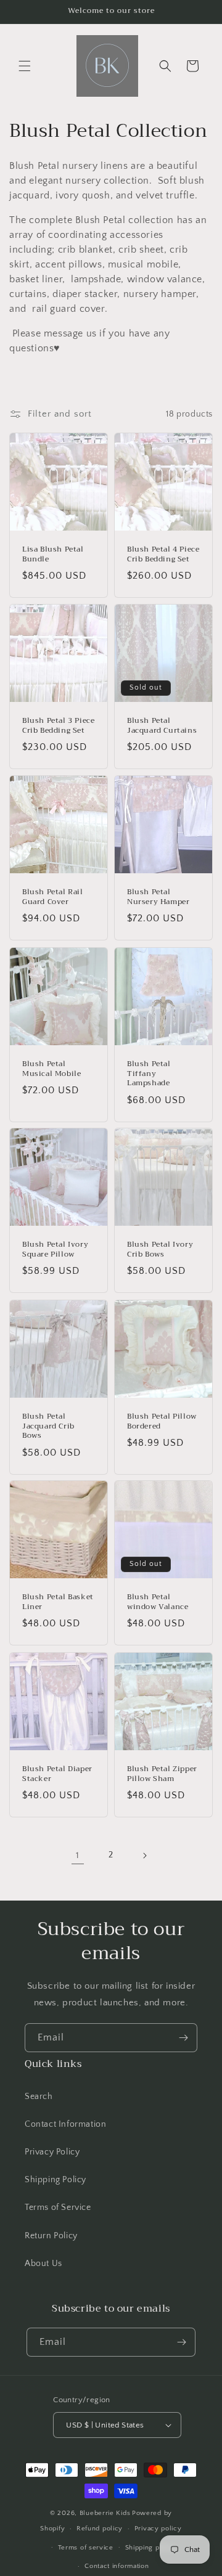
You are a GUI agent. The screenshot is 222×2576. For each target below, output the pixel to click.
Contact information (117, 2566)
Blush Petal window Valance (158, 1602)
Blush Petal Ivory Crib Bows (160, 1249)
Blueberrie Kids (105, 2513)
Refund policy (100, 2529)
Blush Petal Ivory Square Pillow (55, 1249)
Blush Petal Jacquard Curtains (162, 726)
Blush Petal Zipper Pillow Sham (162, 1774)
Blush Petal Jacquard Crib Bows (48, 1426)
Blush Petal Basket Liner (58, 1602)
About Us (43, 2264)
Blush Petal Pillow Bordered (162, 1421)
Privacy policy (158, 2529)
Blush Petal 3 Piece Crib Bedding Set (58, 726)
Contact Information (65, 2124)
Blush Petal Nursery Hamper (158, 897)
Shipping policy (151, 2548)
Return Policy (51, 2236)
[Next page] (144, 1856)
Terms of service (86, 2548)
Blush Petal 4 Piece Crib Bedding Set (163, 554)
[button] (25, 66)
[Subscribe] (183, 2038)
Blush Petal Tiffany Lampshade (149, 1074)
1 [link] (78, 1855)
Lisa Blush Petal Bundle (53, 554)
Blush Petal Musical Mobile (51, 1069)
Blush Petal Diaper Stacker (57, 1774)
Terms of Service (58, 2207)
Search (39, 2097)
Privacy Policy (52, 2152)
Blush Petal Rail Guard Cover (53, 897)
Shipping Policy (55, 2180)
